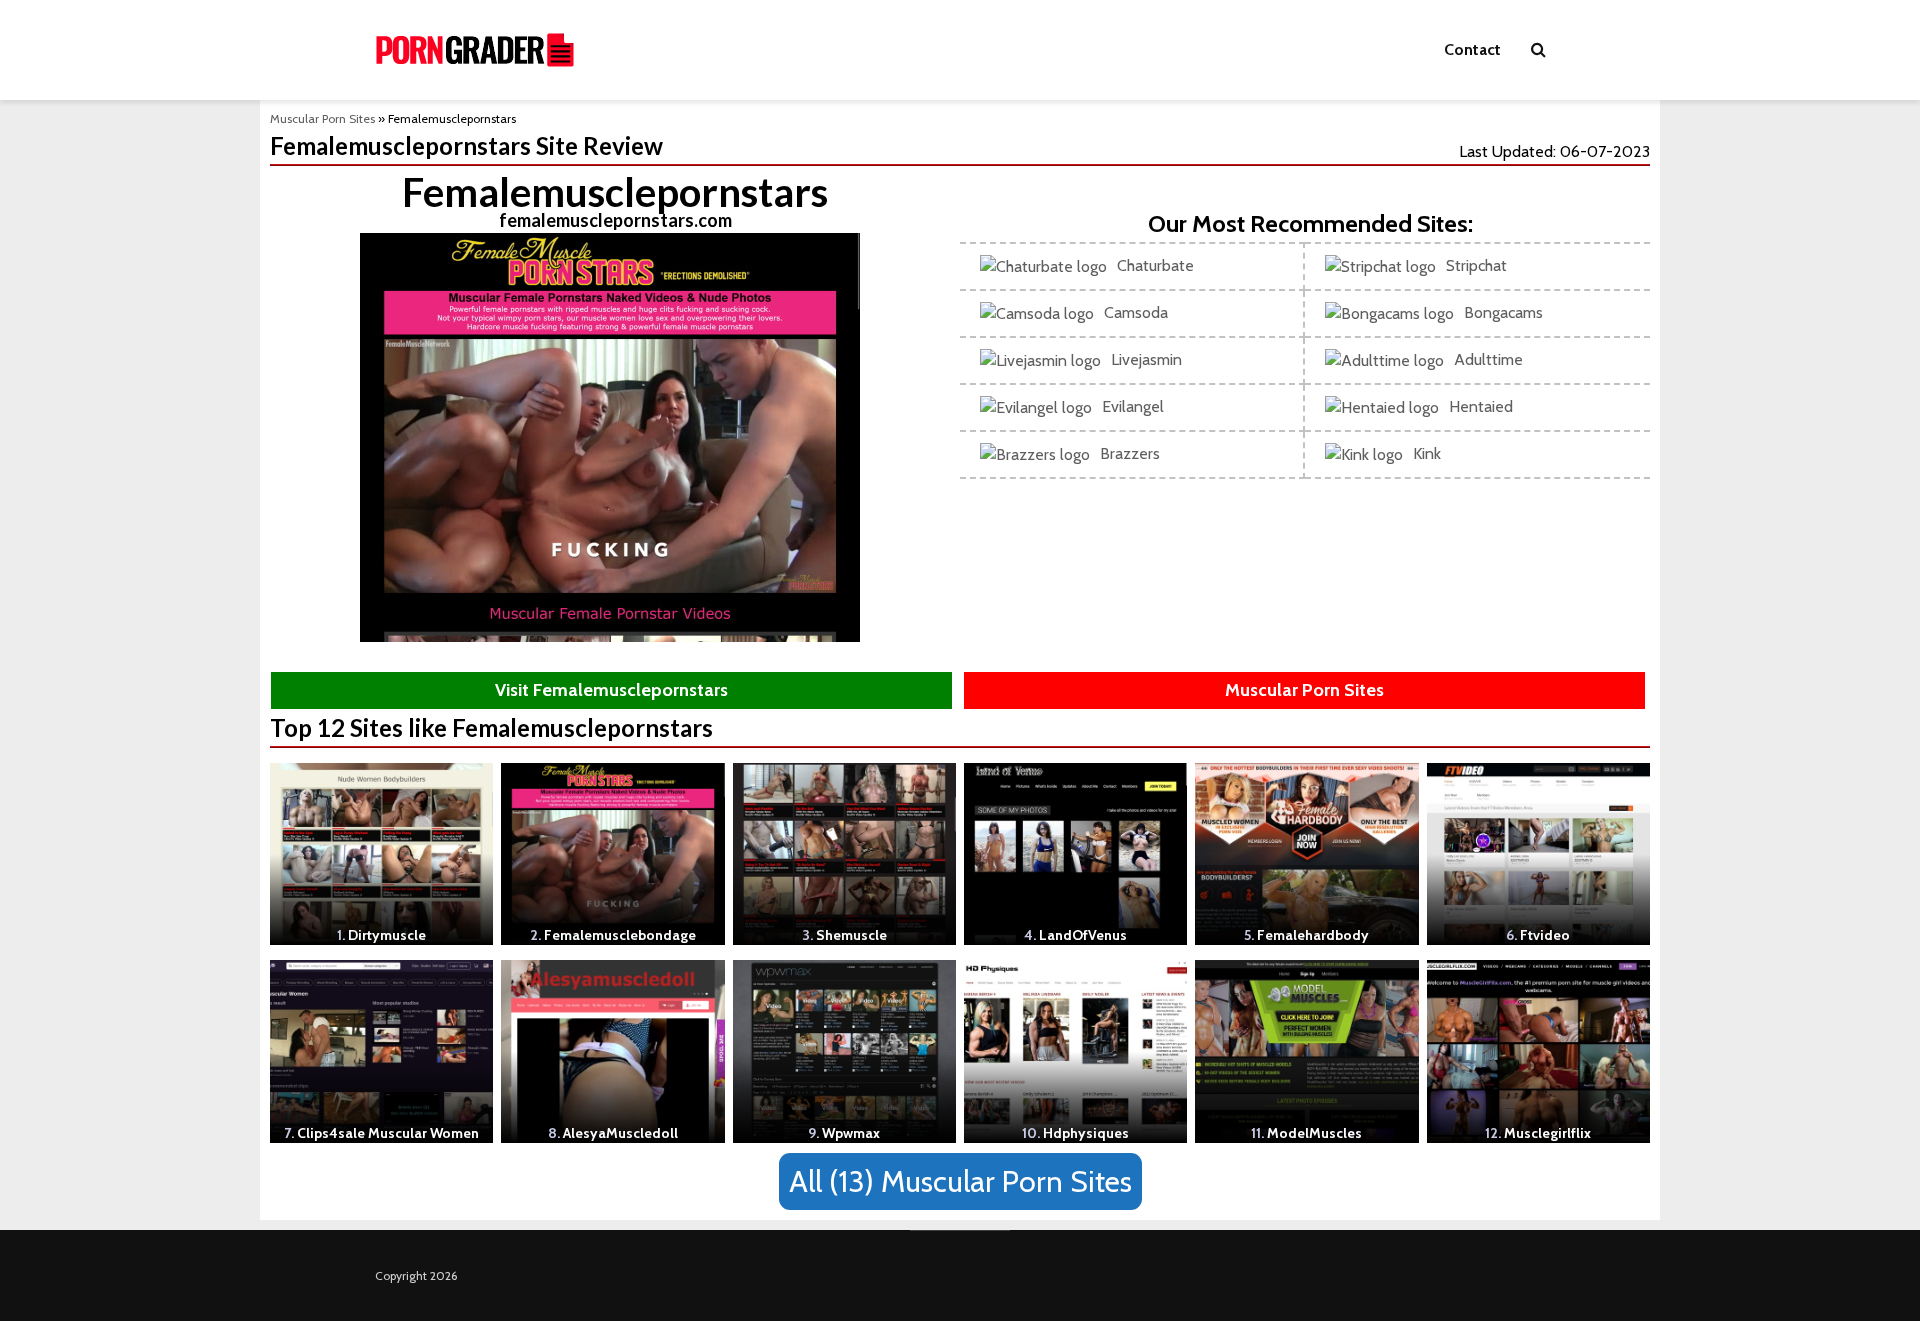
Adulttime (1488, 359)
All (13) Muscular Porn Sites (960, 1181)
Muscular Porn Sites (322, 118)
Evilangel (1133, 406)
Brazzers (1130, 453)
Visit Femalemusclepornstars (611, 690)
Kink (1427, 453)
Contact (1472, 49)
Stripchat (1476, 265)
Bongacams (1503, 312)
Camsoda (1136, 312)
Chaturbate (1155, 265)
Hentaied (1481, 406)
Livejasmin (1146, 359)
